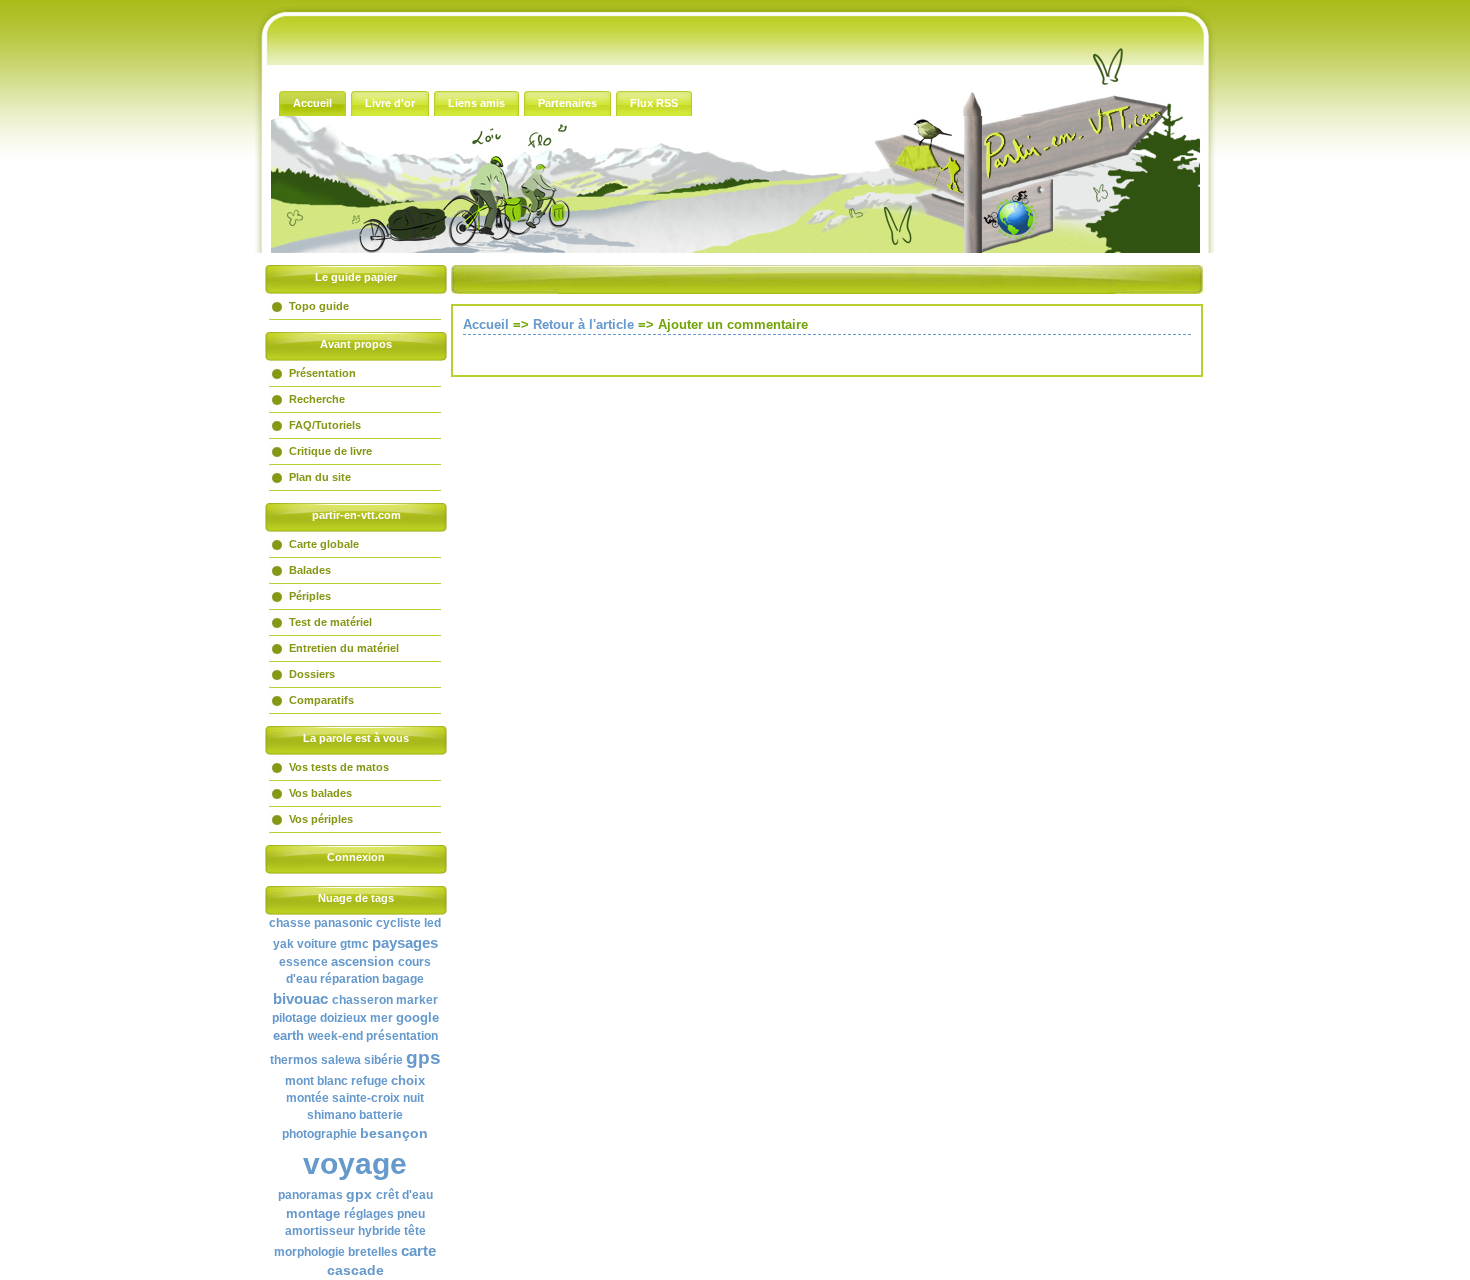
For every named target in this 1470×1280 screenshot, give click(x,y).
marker (417, 1000)
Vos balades (320, 793)
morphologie (309, 1252)
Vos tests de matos (339, 767)
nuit (413, 1098)
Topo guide (319, 306)
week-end (335, 1036)
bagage (403, 979)
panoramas (310, 1195)
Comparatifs (321, 700)
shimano (331, 1115)
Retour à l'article (583, 324)
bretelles (373, 1252)
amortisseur (320, 1231)
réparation (349, 979)
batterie (381, 1115)
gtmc (354, 944)
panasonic (343, 923)
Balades (310, 570)
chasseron (362, 1000)
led (432, 923)
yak (283, 944)
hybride (379, 1231)
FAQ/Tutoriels (325, 425)
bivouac (300, 998)
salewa (341, 1060)
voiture (317, 944)
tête (415, 1231)
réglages (369, 1214)
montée (307, 1098)
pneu (411, 1214)
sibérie (383, 1060)
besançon (394, 1133)
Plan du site (320, 477)
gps (423, 1057)
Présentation (322, 373)
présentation (402, 1036)
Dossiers (312, 674)
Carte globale (324, 544)
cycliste (398, 923)
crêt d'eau (404, 1195)
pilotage (294, 1018)
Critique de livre (330, 451)
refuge (369, 1081)
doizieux (343, 1018)
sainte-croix (366, 1098)
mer (381, 1018)
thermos (294, 1060)
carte (418, 1250)
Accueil (486, 324)
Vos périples (321, 819)
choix (408, 1080)
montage (313, 1213)
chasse (290, 923)
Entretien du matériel (344, 648)
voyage (355, 1163)
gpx (359, 1194)
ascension (362, 961)
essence (303, 962)
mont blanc (316, 1081)
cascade (355, 1270)
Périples (310, 596)
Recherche (317, 399)
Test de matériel (330, 622)
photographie (319, 1134)
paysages (405, 942)
